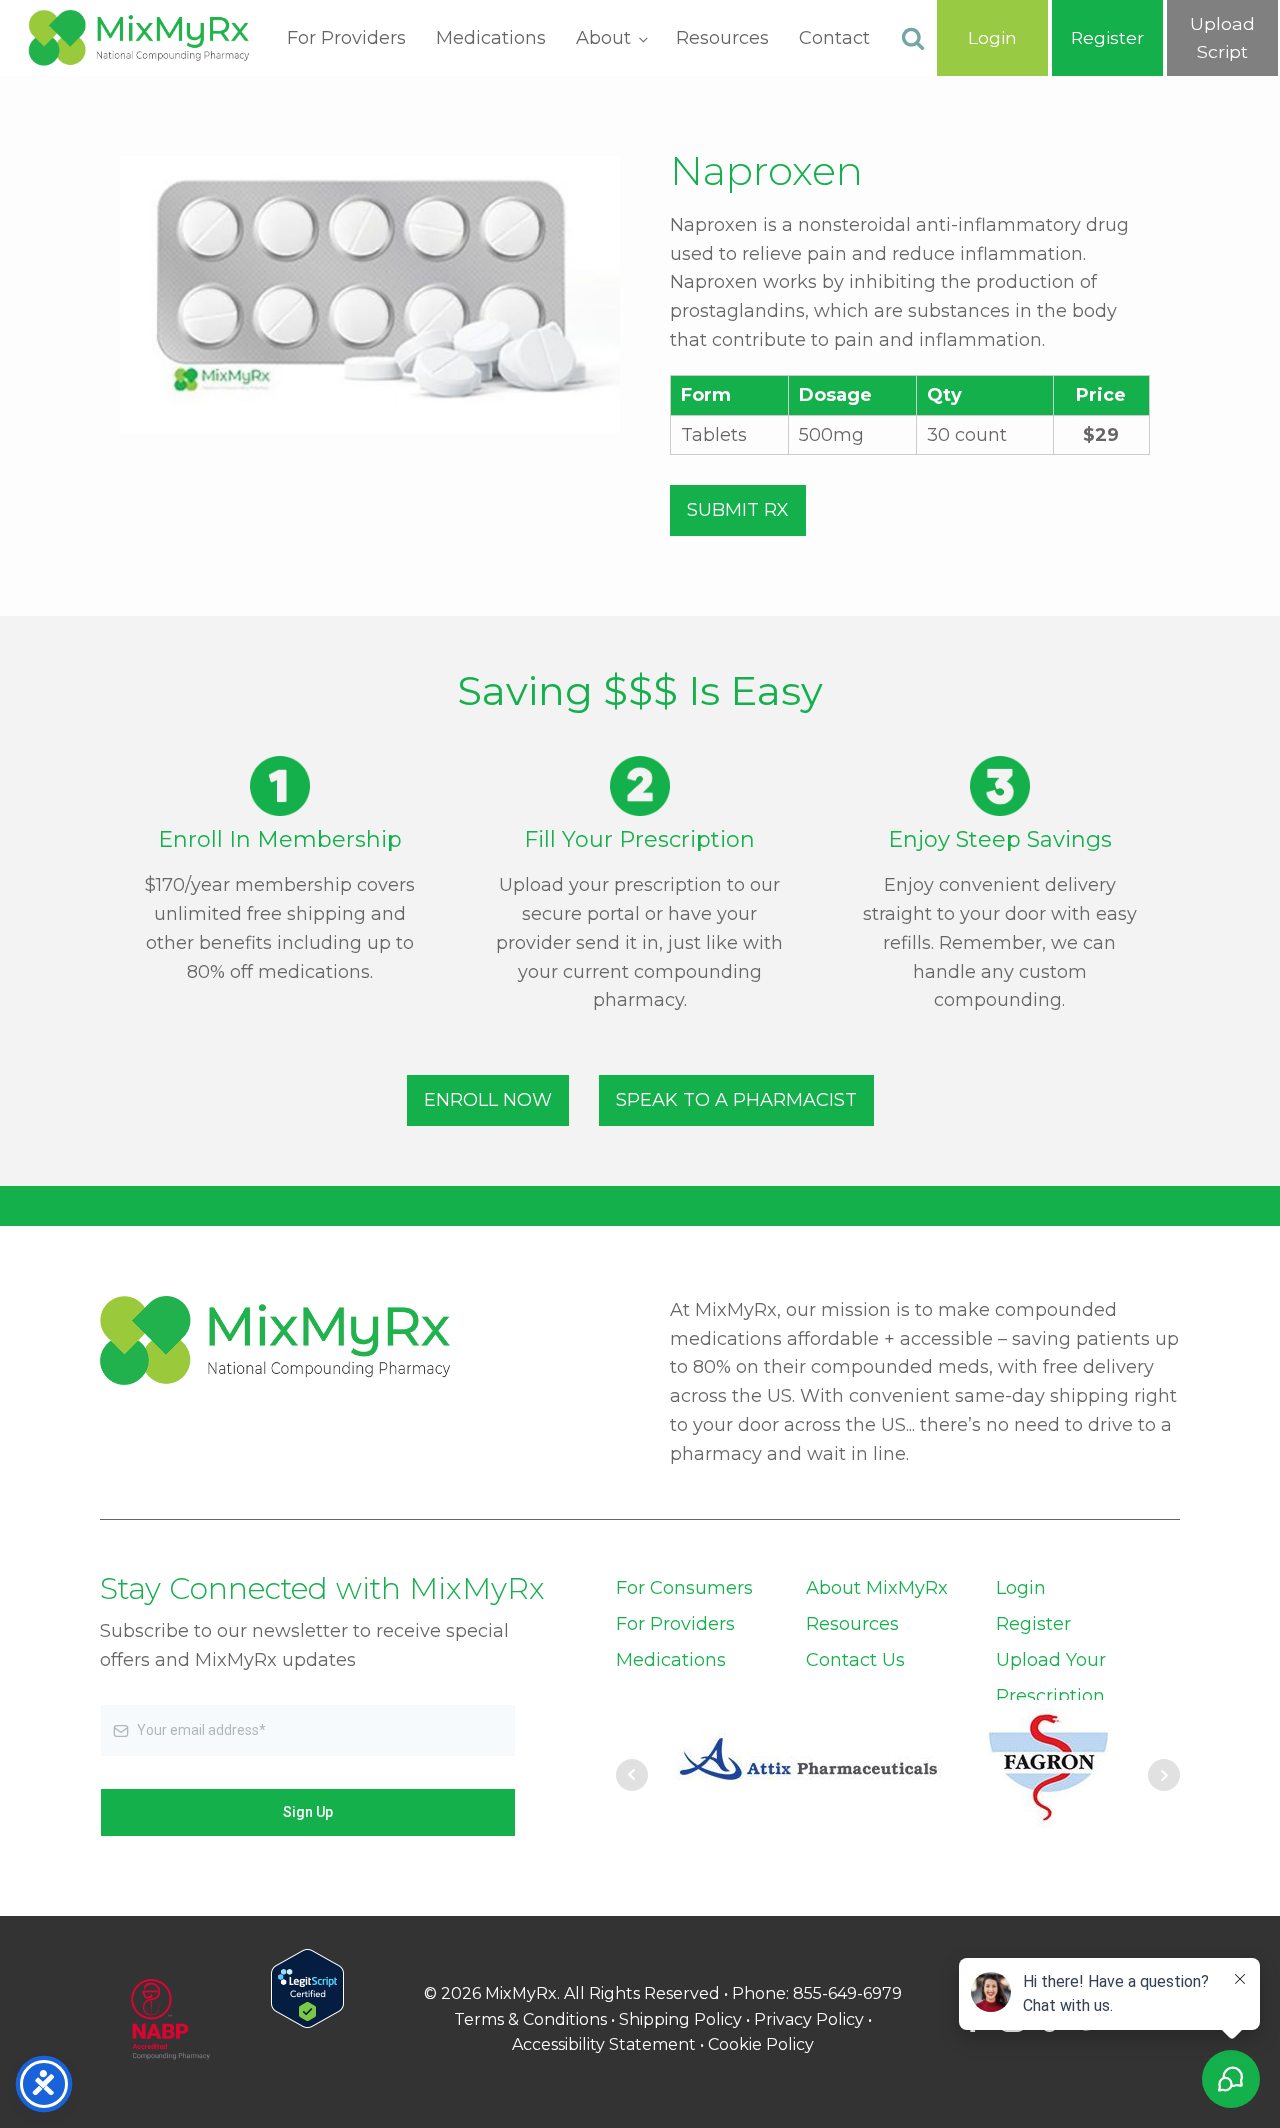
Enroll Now (488, 1100)
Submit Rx (738, 510)
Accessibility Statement (604, 2044)
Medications (491, 38)
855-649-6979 (847, 1993)
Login (1021, 1588)
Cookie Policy (761, 2044)
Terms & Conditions (530, 2019)
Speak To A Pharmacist (736, 1100)
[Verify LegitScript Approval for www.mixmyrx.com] (307, 2022)
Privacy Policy (809, 2019)
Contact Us (855, 1660)
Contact (834, 38)
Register (1033, 1624)
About (603, 38)
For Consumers (684, 1588)
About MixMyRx (877, 1588)
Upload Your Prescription (1051, 1678)
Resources (722, 38)
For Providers (346, 38)
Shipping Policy (680, 2019)
